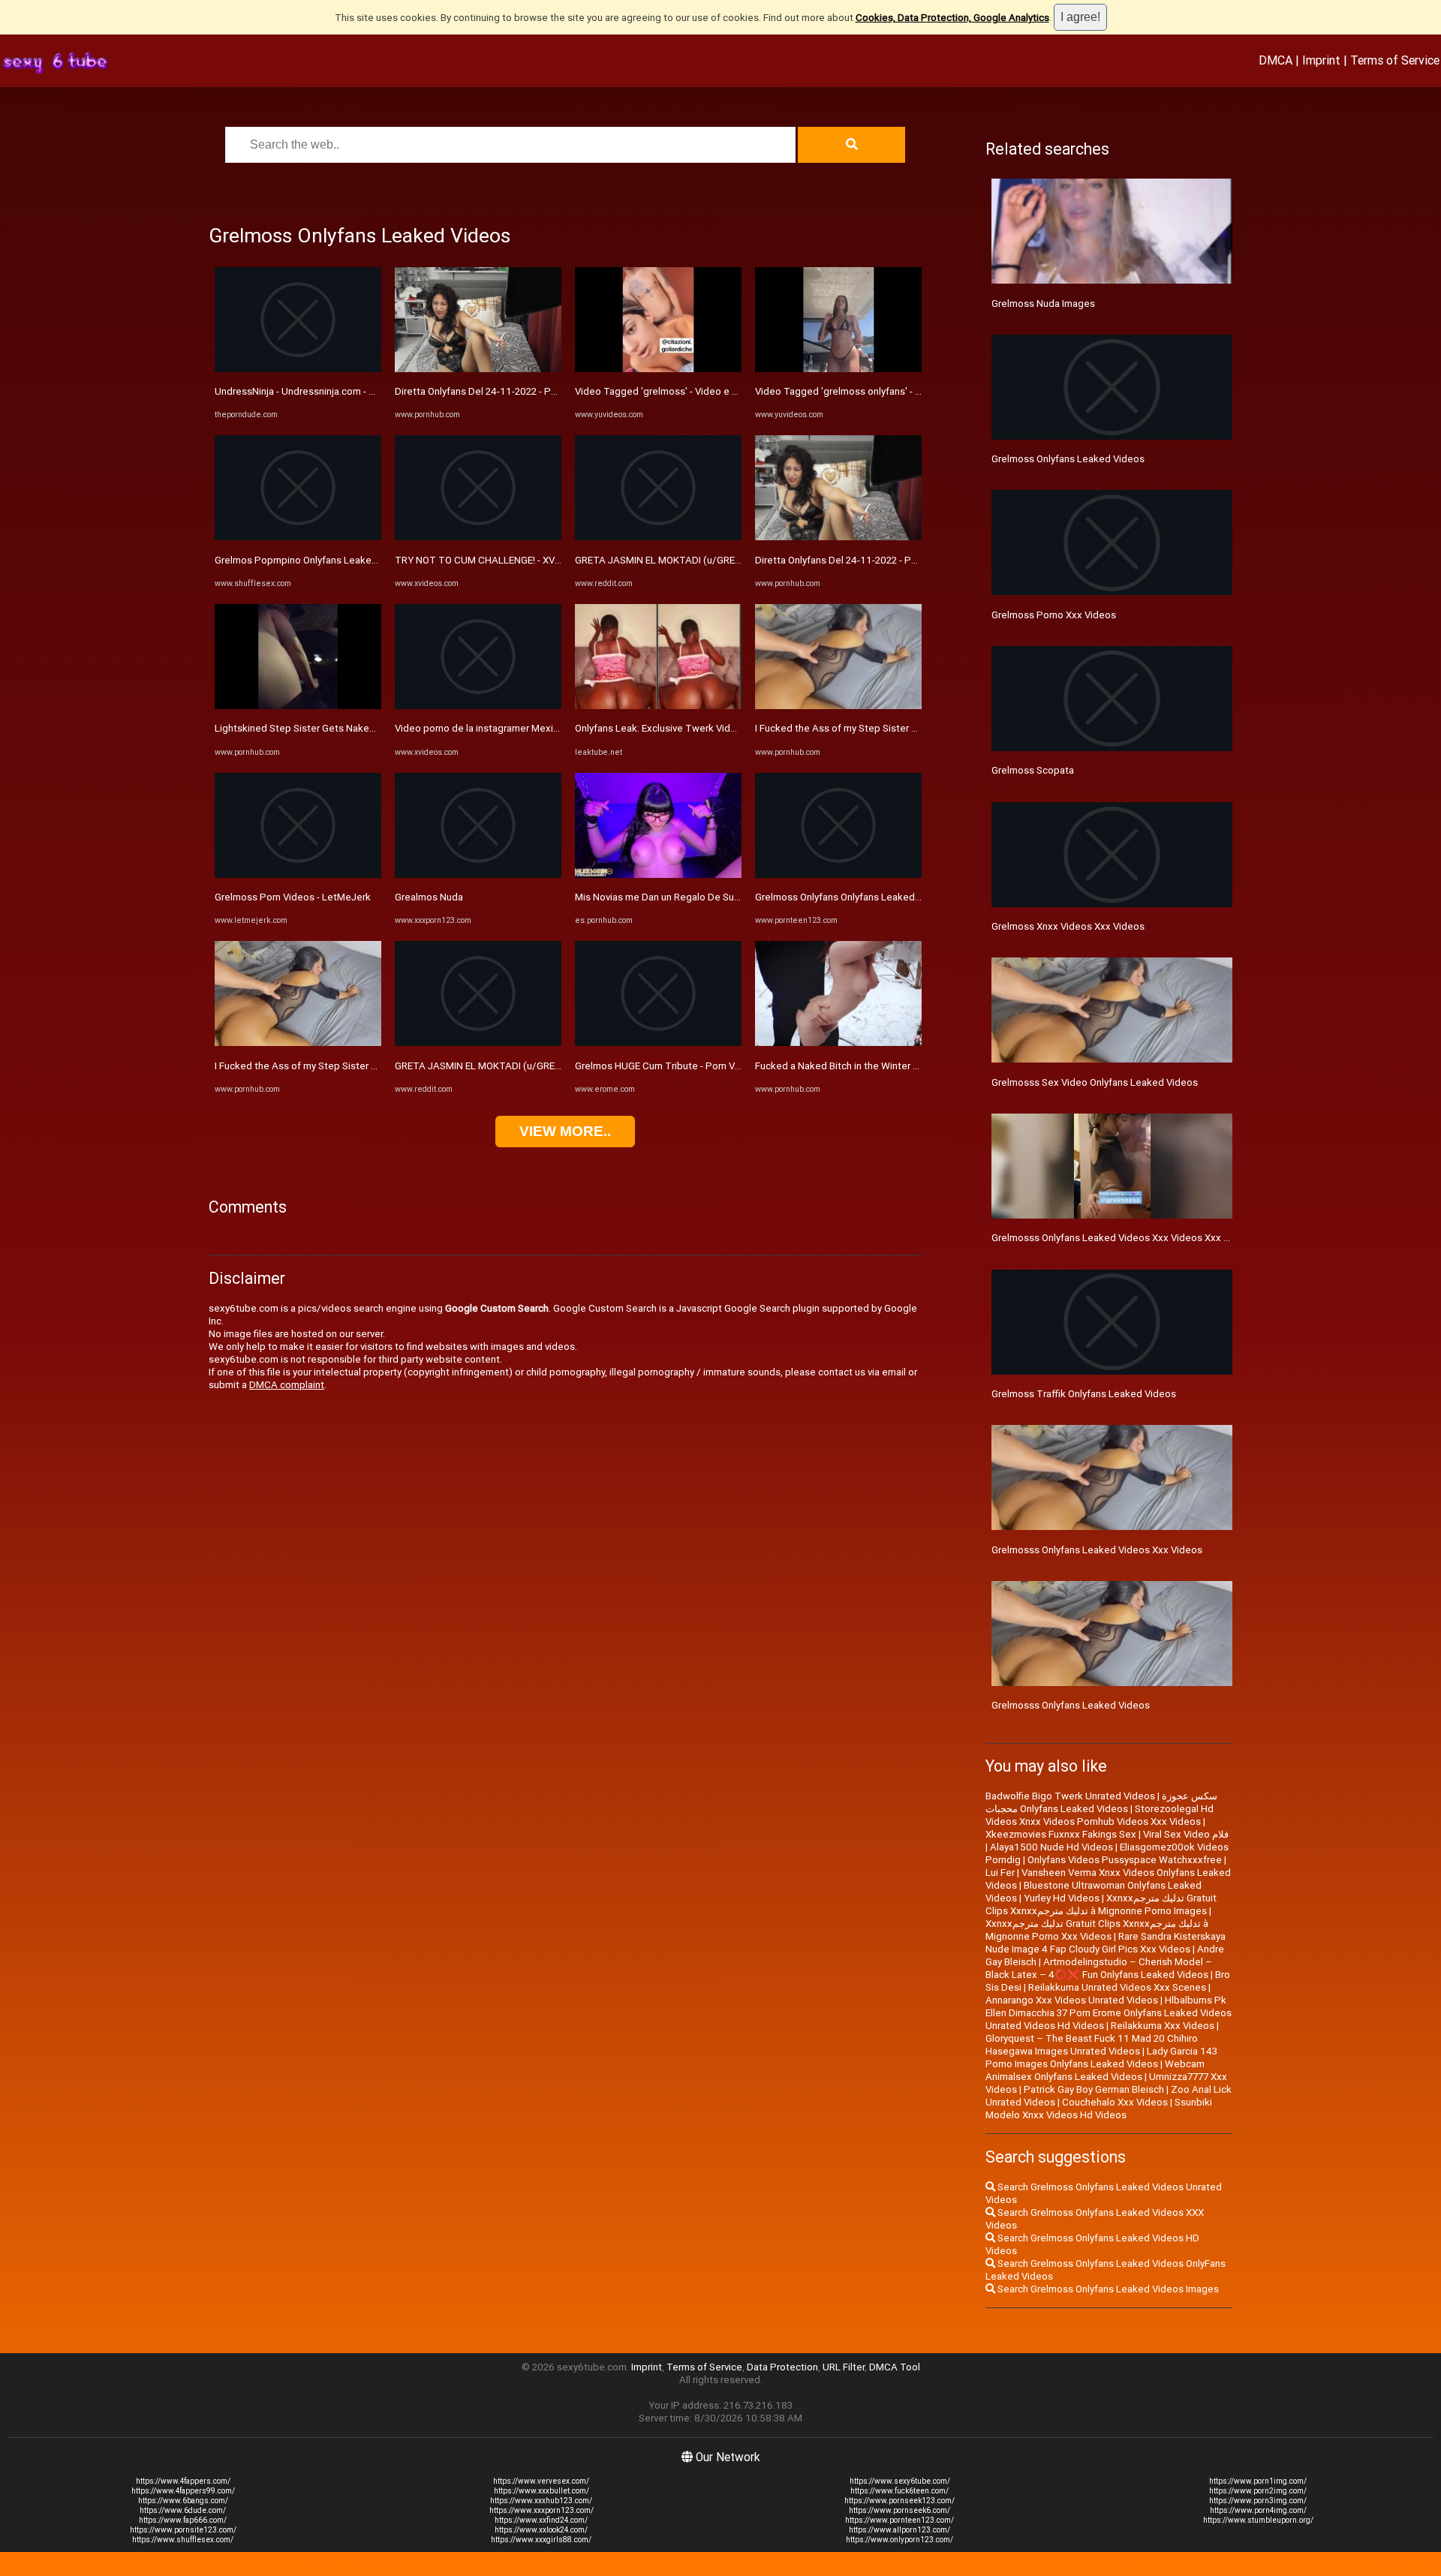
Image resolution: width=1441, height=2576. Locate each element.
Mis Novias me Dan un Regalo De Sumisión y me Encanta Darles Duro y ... (734, 897)
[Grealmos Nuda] (478, 875)
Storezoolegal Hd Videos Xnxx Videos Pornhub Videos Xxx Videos (1100, 1815)
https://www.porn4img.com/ (1258, 2510)
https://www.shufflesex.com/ (183, 2540)
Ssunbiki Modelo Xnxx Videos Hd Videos (1099, 2109)
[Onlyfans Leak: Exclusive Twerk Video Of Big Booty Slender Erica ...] (658, 706)
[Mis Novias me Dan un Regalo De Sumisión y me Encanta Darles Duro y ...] (658, 875)
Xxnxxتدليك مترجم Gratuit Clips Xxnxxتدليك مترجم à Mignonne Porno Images (1101, 1904)
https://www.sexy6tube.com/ (900, 2481)
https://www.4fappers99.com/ (183, 2491)
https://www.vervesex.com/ (541, 2481)
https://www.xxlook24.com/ (541, 2530)
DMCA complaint (287, 1385)
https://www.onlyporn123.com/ (899, 2540)
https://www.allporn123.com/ (899, 2530)
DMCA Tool (895, 2367)
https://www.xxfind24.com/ (541, 2520)
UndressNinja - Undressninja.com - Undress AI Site (326, 391)
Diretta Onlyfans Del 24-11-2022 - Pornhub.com (499, 391)
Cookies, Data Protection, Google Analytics (952, 18)
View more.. (565, 1131)
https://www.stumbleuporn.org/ (1258, 2520)
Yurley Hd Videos (1062, 1898)
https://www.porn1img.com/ (1258, 2481)
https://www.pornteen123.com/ (899, 2520)
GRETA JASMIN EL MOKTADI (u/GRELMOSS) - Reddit (511, 1066)
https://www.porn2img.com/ (1258, 2491)
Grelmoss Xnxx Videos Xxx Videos (1068, 926)
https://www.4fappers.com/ (183, 2481)
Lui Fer (1000, 1873)
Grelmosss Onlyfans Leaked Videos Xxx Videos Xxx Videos (1123, 1238)
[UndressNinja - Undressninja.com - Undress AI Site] (298, 369)
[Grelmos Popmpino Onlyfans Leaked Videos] (298, 537)
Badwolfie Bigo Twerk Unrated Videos (1070, 1796)
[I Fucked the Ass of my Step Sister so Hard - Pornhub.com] (298, 1043)
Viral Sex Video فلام (1186, 1834)
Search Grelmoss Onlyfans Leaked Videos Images (1107, 2289)
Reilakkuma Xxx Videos (1163, 2026)
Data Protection (782, 2367)
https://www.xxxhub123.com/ (541, 2501)
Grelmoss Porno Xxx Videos (1054, 615)
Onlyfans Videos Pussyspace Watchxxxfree (1125, 1860)
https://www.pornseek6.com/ (899, 2510)
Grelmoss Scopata (1033, 770)
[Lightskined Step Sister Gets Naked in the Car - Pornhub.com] (298, 706)
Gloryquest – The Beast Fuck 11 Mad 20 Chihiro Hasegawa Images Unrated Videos (1092, 2045)
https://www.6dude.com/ (183, 2510)
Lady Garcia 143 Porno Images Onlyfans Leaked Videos (1101, 2057)
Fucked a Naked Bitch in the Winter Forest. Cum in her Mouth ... (894, 1066)
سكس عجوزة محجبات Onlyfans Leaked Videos (1101, 1802)
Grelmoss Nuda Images (1043, 304)
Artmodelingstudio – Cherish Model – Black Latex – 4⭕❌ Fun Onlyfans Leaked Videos (1099, 1968)
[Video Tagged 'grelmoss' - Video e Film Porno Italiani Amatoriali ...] (658, 369)
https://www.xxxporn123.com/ (542, 2510)
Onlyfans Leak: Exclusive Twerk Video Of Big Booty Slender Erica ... (722, 728)
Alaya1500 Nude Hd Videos (1051, 1847)
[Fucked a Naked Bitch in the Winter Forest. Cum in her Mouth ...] (838, 1043)
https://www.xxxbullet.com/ (542, 2491)
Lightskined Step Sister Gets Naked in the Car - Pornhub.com (350, 728)
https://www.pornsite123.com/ (183, 2530)
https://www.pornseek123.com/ (899, 2501)
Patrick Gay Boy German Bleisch (1094, 2089)
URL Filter (844, 2367)
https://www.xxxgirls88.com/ (541, 2540)
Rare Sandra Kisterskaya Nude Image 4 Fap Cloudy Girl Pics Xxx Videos (1106, 1943)
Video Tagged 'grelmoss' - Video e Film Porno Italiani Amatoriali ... (720, 391)
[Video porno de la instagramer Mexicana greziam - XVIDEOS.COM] (478, 706)
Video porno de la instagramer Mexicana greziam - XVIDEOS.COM (539, 728)
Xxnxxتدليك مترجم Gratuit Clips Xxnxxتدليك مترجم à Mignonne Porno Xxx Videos (1097, 1930)
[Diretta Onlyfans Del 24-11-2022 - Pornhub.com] (478, 369)
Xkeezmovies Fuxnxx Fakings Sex (1061, 1834)
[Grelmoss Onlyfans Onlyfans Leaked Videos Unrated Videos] (838, 875)
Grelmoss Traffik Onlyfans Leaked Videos (1084, 1394)
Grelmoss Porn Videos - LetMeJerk (293, 897)
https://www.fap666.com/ (183, 2520)
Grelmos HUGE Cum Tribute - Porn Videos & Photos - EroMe (708, 1066)
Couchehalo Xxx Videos (1115, 2102)
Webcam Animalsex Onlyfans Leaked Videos (1095, 2070)
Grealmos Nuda (429, 897)
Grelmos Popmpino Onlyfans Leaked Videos (313, 560)
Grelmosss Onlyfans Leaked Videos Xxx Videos (1097, 1550)
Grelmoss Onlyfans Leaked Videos (1068, 459)
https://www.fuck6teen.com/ (899, 2491)
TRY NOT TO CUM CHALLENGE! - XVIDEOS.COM (500, 560)
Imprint (1321, 60)
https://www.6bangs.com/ (183, 2501)
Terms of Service (1395, 60)
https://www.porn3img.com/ (1258, 2501)
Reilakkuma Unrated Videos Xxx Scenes (1117, 1987)
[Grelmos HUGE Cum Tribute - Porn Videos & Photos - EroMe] (658, 1043)
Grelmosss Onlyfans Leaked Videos (1071, 1705)
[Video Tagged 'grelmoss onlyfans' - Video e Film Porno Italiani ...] (838, 369)
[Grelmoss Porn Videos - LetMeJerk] (298, 875)
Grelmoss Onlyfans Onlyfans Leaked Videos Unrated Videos (888, 897)
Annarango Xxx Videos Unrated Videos (1072, 2000)
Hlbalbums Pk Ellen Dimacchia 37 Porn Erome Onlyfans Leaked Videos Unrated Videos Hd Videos (1109, 2013)
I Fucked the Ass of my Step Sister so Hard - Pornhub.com (343, 1066)
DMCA (1276, 60)
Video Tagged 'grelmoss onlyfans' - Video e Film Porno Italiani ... (897, 391)
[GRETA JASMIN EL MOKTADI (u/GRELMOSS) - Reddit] (478, 1043)
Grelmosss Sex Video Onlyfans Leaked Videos (1095, 1082)
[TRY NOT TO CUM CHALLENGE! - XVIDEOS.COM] (478, 537)
